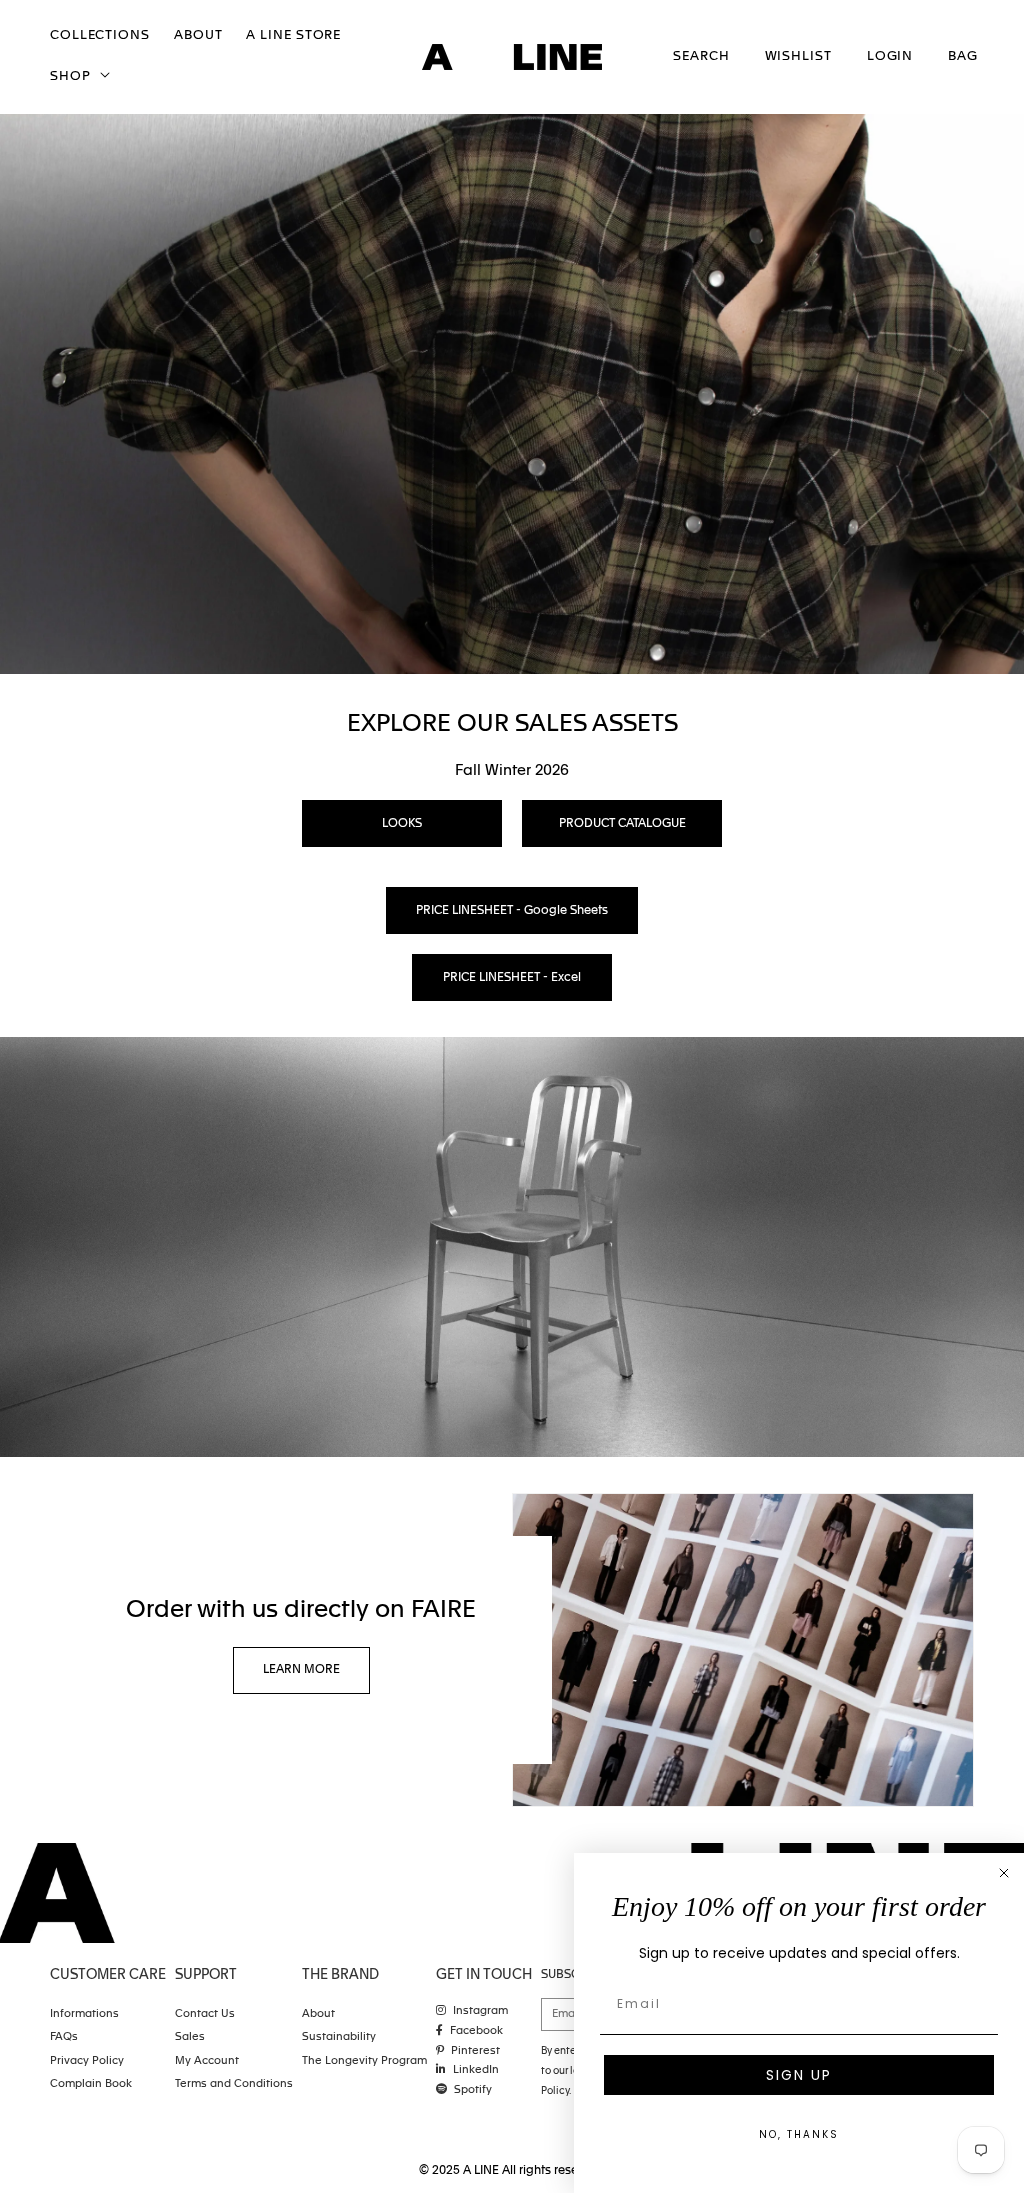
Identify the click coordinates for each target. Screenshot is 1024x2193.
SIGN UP (799, 2075)
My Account (207, 2061)
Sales (190, 2037)
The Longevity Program (364, 2061)
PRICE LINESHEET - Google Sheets (512, 911)
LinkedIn (476, 2070)
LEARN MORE (301, 1671)
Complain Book (91, 2084)
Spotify (473, 2090)
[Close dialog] (1004, 1873)
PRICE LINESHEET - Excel (512, 978)
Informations (84, 2014)
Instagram (480, 2011)
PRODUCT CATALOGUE (622, 824)
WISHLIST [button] (798, 56)
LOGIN (890, 56)
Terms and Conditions (234, 2084)
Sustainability (339, 2037)
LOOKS (402, 824)
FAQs (64, 2037)
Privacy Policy (87, 2061)
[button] (78, 77)
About (318, 2014)
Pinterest (475, 2051)
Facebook (476, 2031)
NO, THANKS (799, 2134)
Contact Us (205, 2014)
